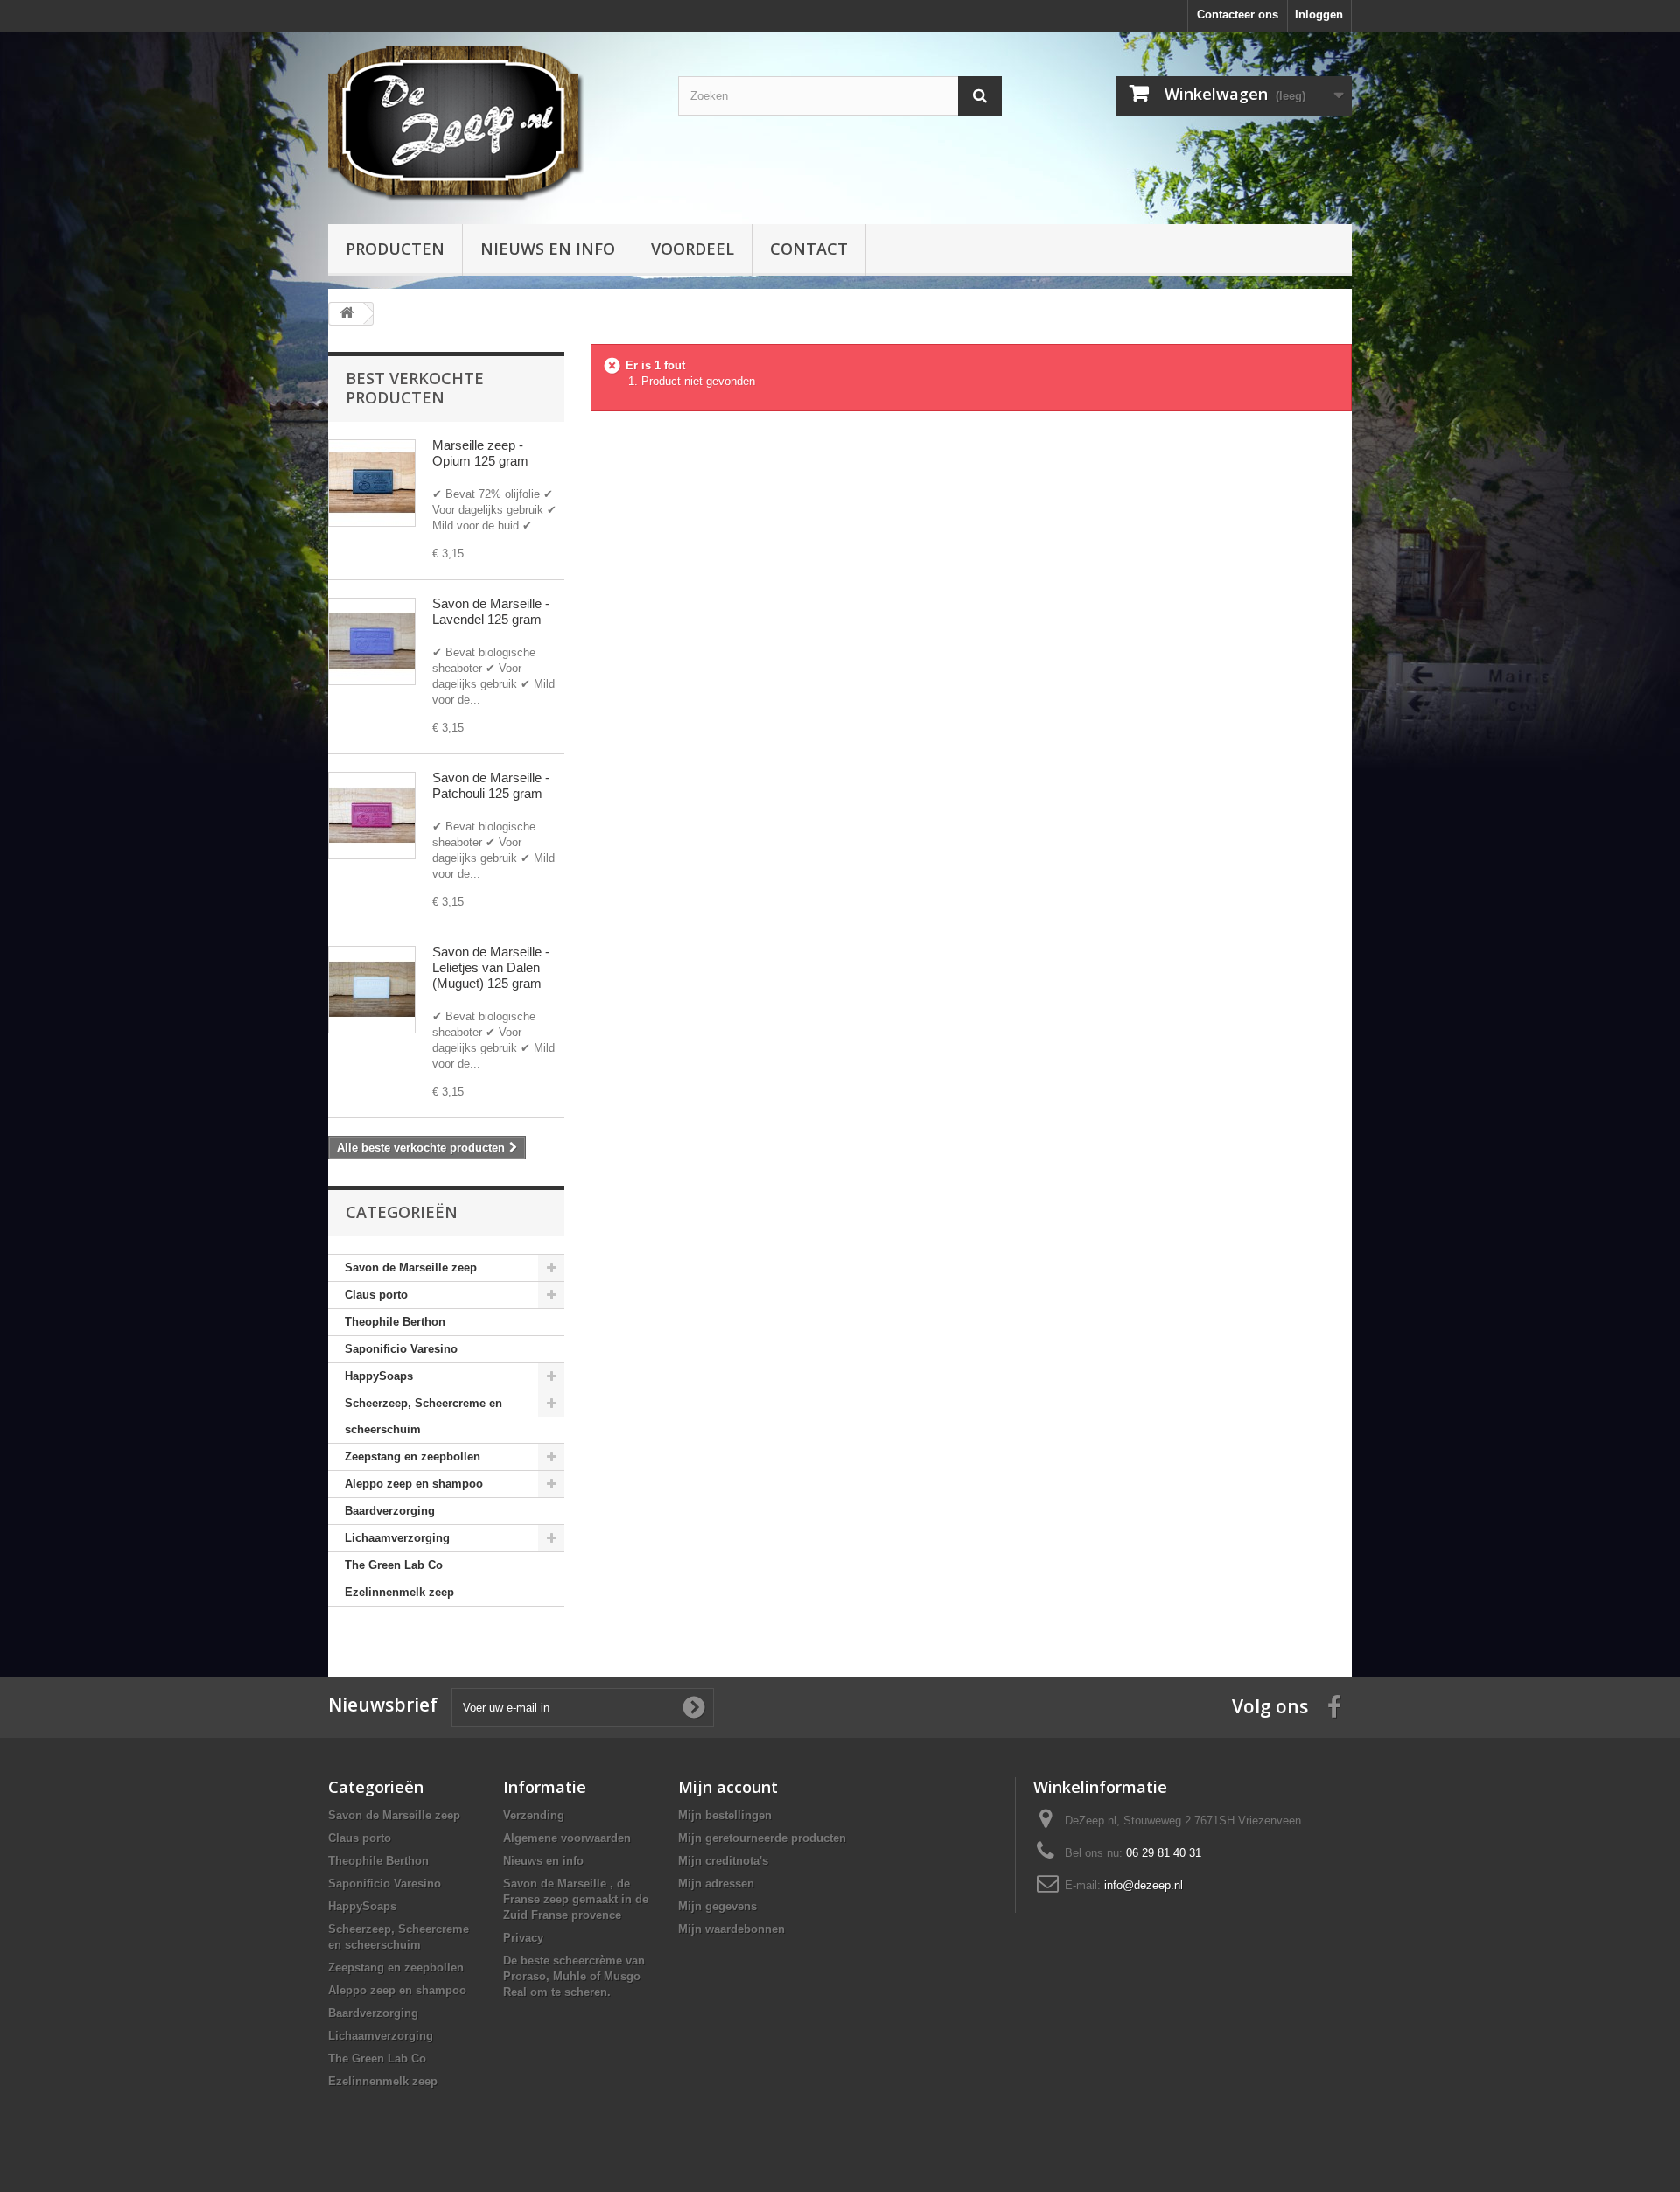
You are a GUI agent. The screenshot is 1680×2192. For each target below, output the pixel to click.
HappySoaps (379, 1376)
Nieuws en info (548, 249)
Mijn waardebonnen (731, 1929)
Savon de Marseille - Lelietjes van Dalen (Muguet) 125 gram (491, 967)
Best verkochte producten (415, 388)
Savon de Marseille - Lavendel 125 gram (491, 611)
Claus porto (376, 1295)
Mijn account (728, 1787)
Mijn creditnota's (723, 1861)
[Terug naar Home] (346, 314)
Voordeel (693, 249)
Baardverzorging (390, 1511)
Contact (809, 249)
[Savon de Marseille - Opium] (372, 483)
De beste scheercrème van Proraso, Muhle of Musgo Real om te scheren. (574, 1976)
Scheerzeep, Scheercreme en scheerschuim (423, 1416)
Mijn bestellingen (725, 1815)
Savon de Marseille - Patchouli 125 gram (491, 785)
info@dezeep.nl (1144, 1885)
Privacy (523, 1938)
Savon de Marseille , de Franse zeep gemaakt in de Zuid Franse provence (576, 1899)
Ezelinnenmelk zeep (399, 1592)
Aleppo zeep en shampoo (414, 1484)
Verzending (534, 1815)
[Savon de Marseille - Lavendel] (372, 641)
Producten (395, 249)
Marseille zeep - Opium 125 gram (480, 453)
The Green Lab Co (394, 1565)
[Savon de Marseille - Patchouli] (372, 816)
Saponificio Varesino (401, 1349)
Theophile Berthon (395, 1322)
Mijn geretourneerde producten (762, 1838)
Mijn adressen (716, 1884)
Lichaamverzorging (397, 1538)
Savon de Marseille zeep (411, 1268)
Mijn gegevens (717, 1906)
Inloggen (1319, 14)
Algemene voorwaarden (567, 1838)
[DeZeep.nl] (490, 124)
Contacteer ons (1238, 14)
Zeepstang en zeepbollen (413, 1457)
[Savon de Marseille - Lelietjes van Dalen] (372, 990)
